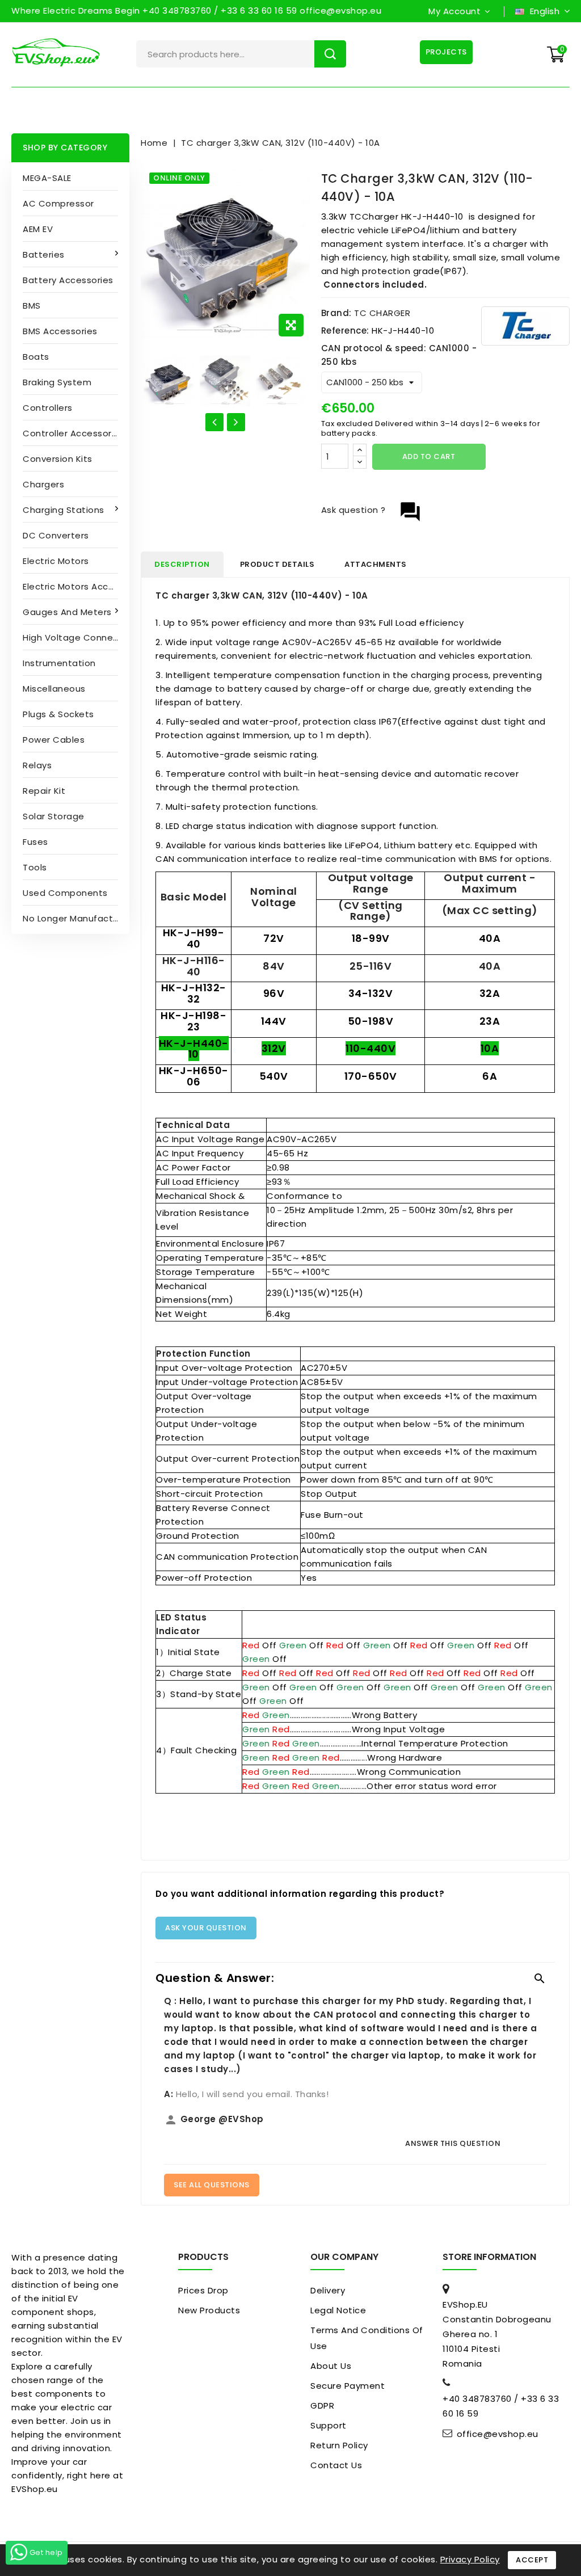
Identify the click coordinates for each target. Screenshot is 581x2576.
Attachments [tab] (376, 564)
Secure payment (348, 2386)
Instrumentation (59, 663)
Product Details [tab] (277, 564)
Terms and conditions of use (367, 2338)
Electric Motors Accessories (76, 586)
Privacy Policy (470, 2559)
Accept (532, 2560)
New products (209, 2310)
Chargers (43, 484)
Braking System (57, 382)
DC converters (56, 535)
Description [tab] (182, 564)
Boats (36, 357)
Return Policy (339, 2445)
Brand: (336, 313)
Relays (37, 765)
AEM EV (38, 229)
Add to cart (429, 456)
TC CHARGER (382, 313)
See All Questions (212, 2185)
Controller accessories (73, 433)
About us (331, 2366)
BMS (32, 306)
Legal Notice (338, 2310)
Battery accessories (68, 280)
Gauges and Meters (67, 612)
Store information (489, 2257)
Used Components (65, 893)
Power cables (54, 740)
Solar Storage (54, 816)
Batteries (44, 254)
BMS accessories (60, 331)
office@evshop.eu (498, 2434)
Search (330, 54)
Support (329, 2425)
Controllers (48, 408)
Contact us (336, 2465)
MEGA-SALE (47, 178)
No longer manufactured (76, 918)
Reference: (345, 331)
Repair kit (44, 791)
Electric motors (56, 561)
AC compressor (58, 203)
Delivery (328, 2290)
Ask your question (206, 1928)
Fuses (35, 842)
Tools (35, 867)
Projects (446, 52)
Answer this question (453, 2143)
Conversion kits (58, 459)
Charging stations (64, 510)
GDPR (322, 2405)
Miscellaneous (54, 689)
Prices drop (203, 2290)
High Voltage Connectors (76, 637)
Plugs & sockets (58, 714)
